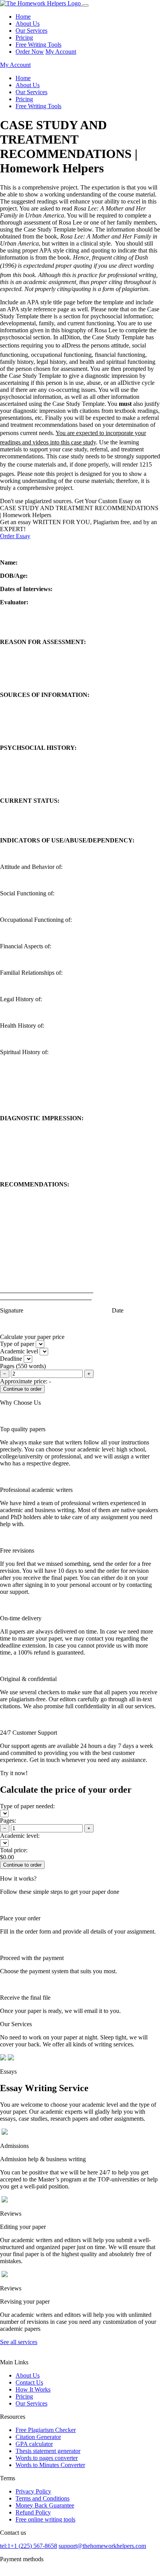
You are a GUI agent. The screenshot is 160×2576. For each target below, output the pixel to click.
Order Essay (15, 536)
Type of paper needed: (27, 1806)
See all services (19, 2342)
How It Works (33, 2389)
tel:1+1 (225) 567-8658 (29, 2546)
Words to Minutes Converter (50, 2465)
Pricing (24, 38)
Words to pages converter (47, 2458)
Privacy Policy (33, 2491)
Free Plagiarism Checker (46, 2430)
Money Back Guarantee (45, 2505)
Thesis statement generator (48, 2451)
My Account (61, 52)
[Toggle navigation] (85, 5)
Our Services (31, 31)
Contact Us (29, 2382)
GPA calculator (34, 2444)
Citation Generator (38, 2437)
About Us (28, 24)
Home (23, 17)
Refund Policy (33, 2512)
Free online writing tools (45, 2519)
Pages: (8, 1821)
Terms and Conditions (43, 2498)
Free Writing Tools (38, 45)
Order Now (30, 52)
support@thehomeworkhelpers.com (102, 2546)
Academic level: (20, 1836)
